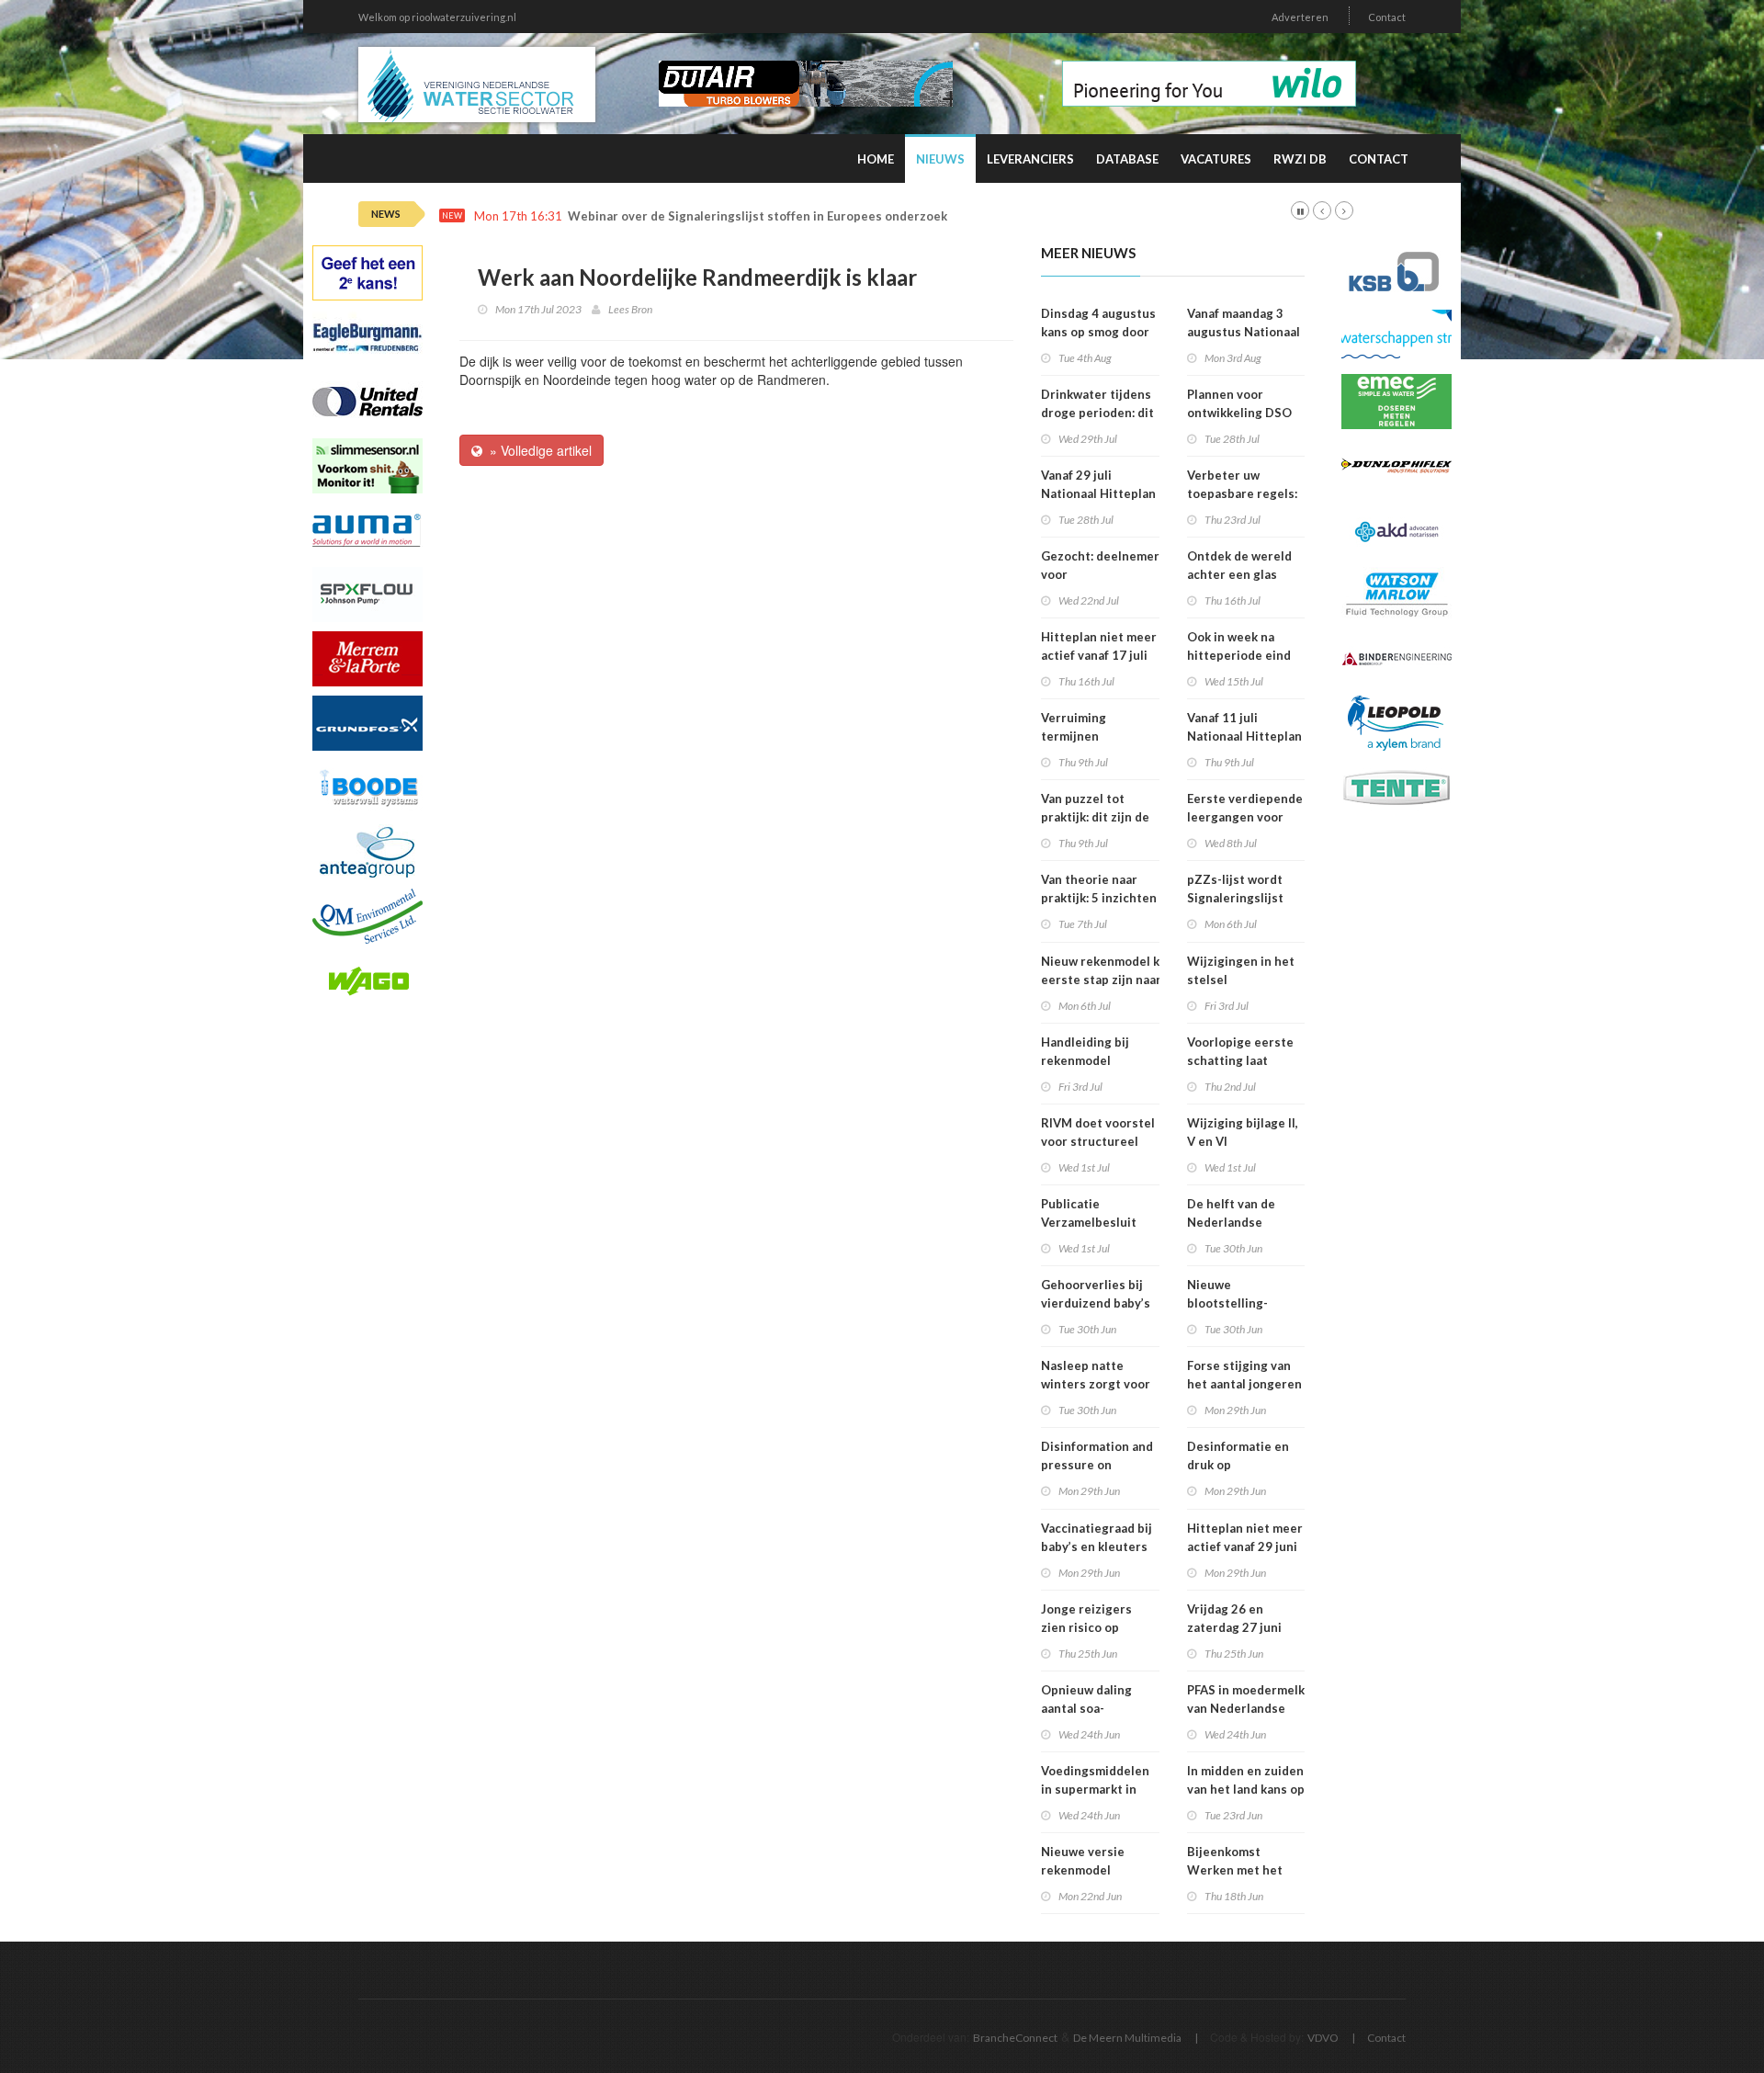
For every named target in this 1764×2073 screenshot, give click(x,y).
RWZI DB (1300, 159)
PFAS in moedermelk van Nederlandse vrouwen (1246, 1708)
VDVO (1323, 2038)
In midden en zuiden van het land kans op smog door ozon (1246, 1789)
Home (876, 159)
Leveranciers (1030, 159)
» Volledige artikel (537, 450)
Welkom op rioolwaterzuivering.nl (437, 17)
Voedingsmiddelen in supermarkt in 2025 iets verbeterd (1100, 1789)
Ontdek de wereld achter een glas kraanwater (1239, 574)
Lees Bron (630, 309)
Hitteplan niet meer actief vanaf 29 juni (1245, 1537)
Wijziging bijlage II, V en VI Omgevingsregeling (1245, 1141)
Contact (1387, 17)
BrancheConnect (1015, 2038)
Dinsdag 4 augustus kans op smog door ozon (1098, 332)
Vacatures (1216, 159)
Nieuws (940, 159)
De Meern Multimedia (1127, 2038)
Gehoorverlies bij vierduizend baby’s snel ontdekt (1096, 1303)
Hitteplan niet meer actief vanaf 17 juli (1099, 646)
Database (1127, 159)
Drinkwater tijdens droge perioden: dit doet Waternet (1097, 413)
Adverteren (1300, 17)
